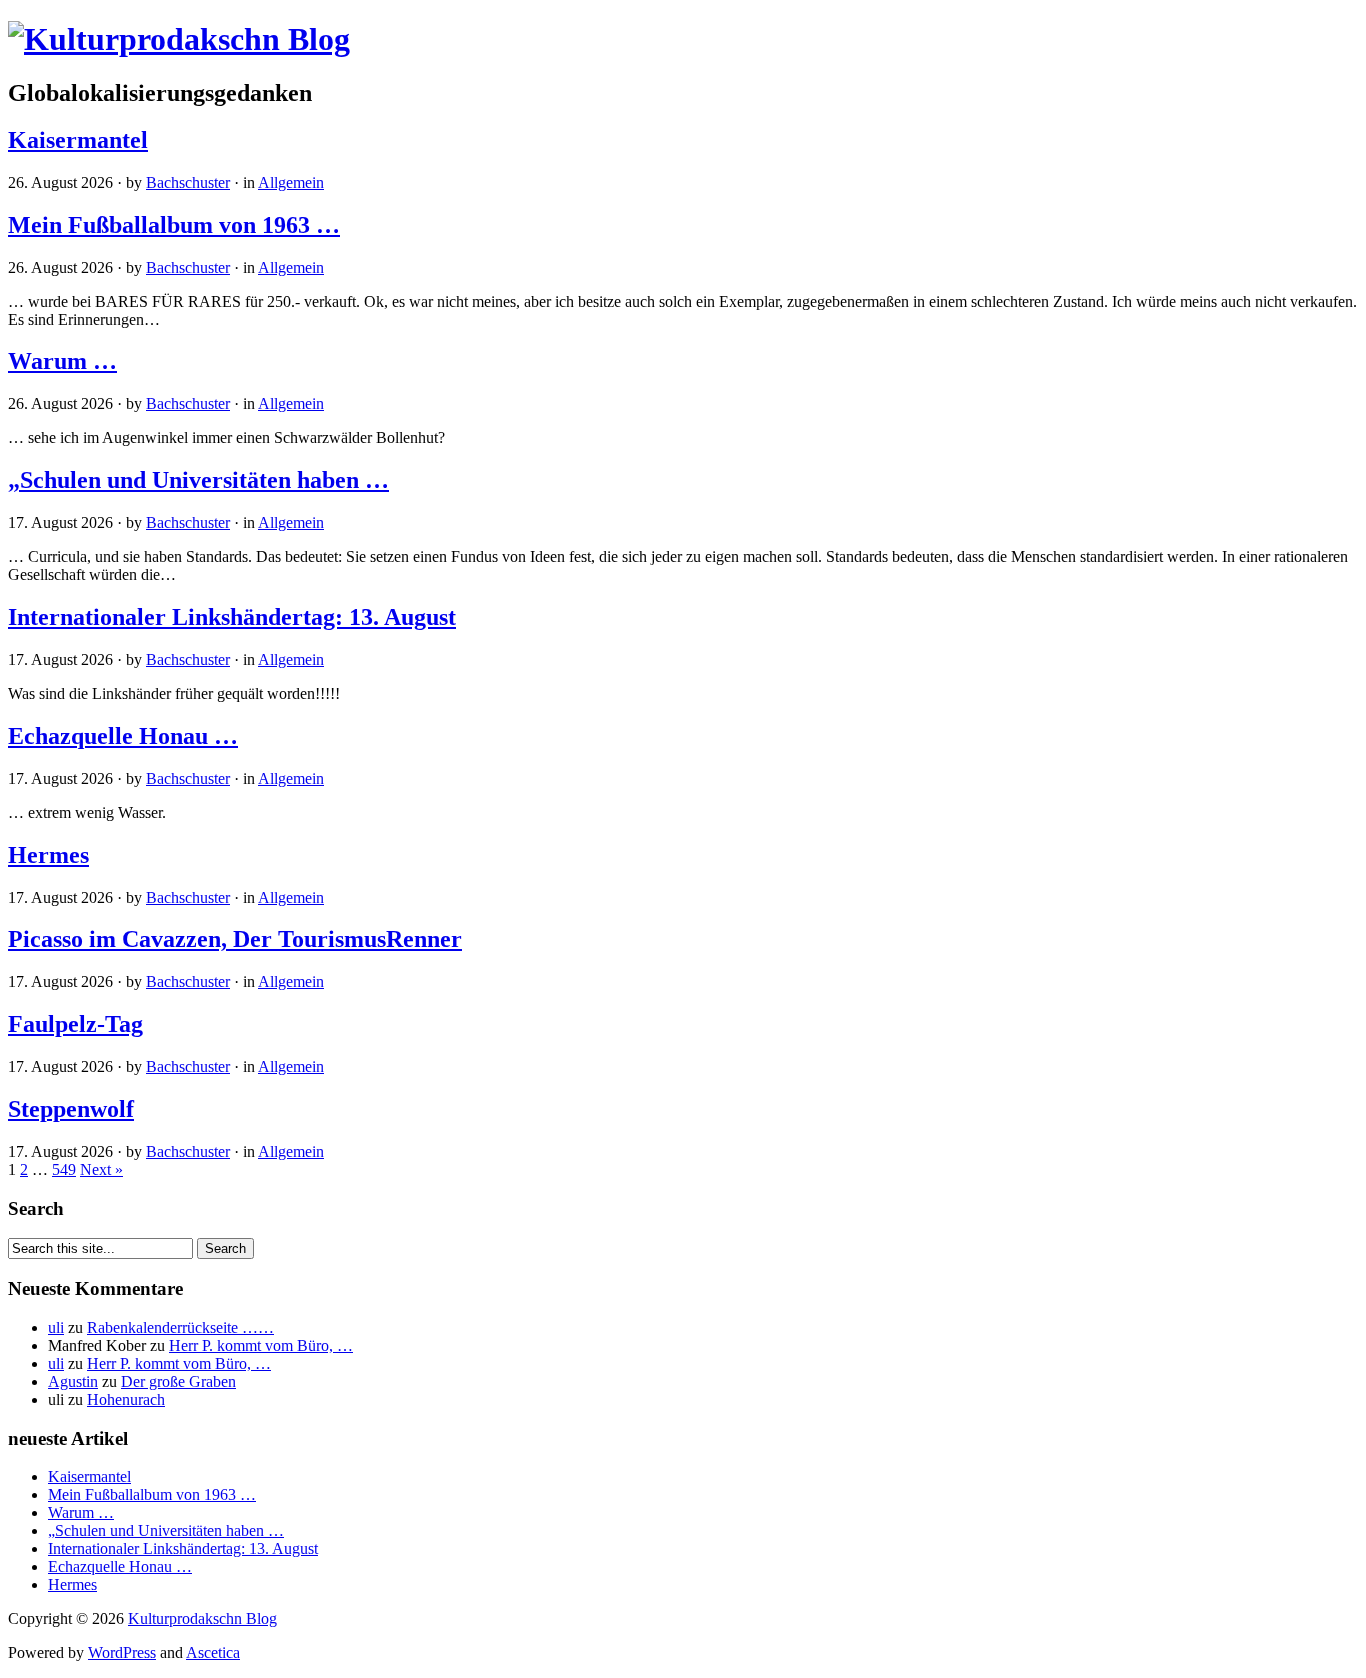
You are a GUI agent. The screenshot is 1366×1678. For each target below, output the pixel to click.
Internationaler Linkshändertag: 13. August (232, 617)
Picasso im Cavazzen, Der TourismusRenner (235, 939)
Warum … (62, 361)
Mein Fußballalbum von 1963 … (174, 225)
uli (56, 1327)
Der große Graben (178, 1381)
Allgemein (291, 182)
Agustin (73, 1381)
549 (64, 1169)
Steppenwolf (71, 1109)
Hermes (48, 855)
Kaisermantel (78, 140)
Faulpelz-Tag (75, 1024)
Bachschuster (188, 182)
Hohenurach (126, 1399)
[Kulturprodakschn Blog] (179, 39)
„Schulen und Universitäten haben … (198, 480)
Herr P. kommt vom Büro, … (261, 1345)
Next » (101, 1169)
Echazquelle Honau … (123, 736)
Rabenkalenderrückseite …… (180, 1327)
